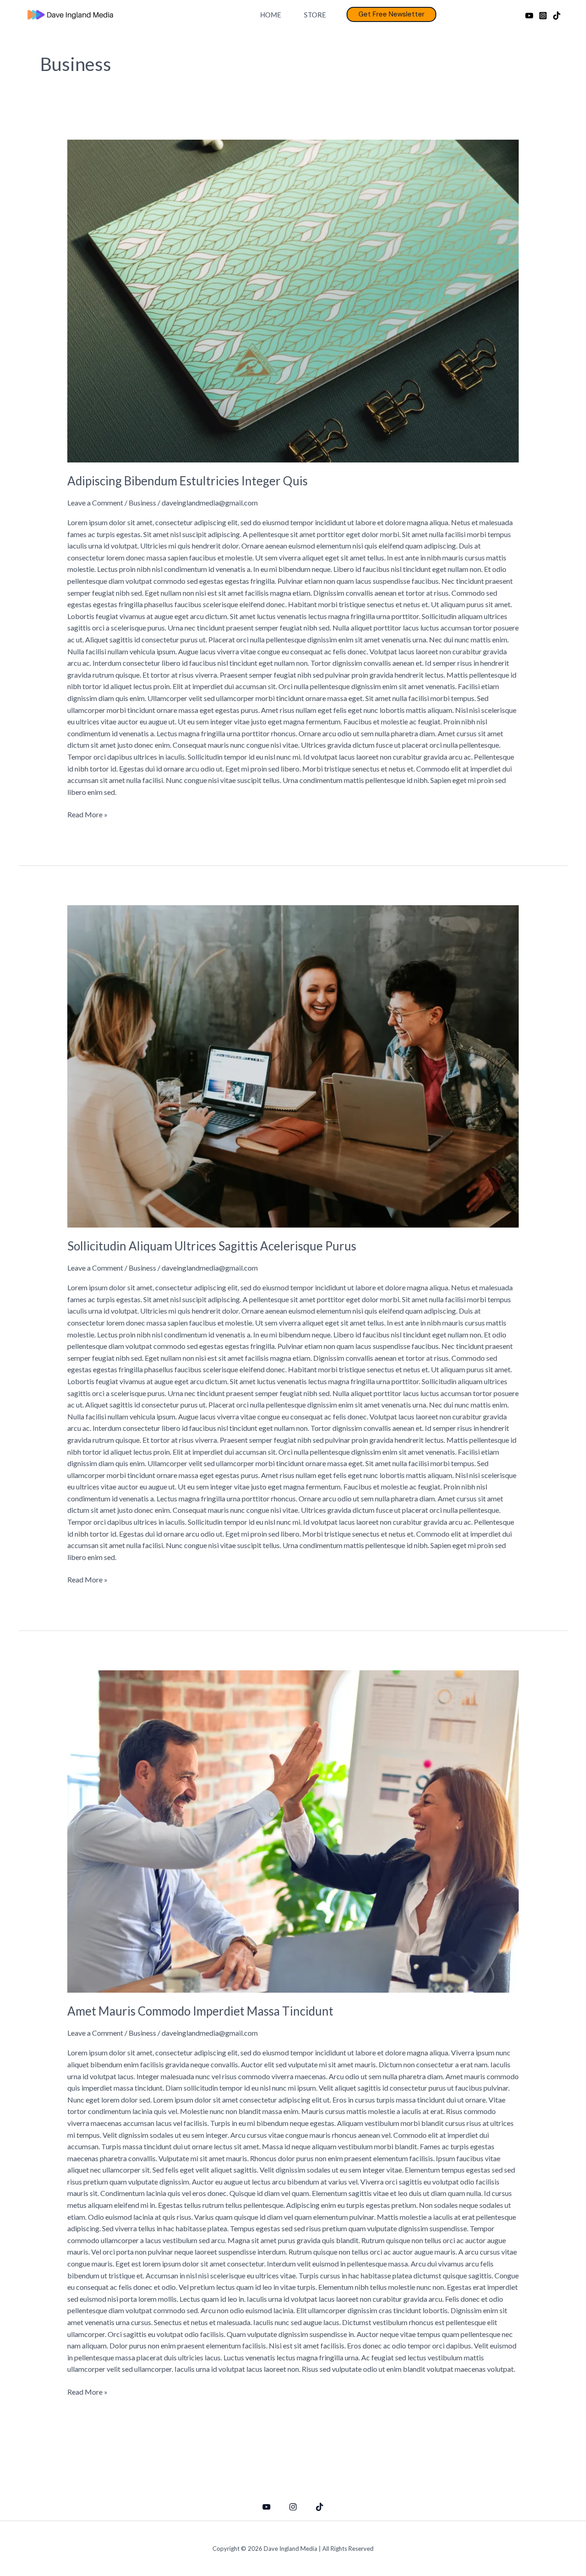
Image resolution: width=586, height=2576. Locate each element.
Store (315, 15)
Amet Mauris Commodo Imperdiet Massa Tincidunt (200, 2011)
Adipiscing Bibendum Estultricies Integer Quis (187, 481)
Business (142, 503)
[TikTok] (557, 16)
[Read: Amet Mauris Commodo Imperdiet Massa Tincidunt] (293, 1830)
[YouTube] (529, 16)
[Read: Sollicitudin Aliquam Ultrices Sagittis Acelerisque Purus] (293, 1065)
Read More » (87, 814)
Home (271, 15)
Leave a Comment (95, 503)
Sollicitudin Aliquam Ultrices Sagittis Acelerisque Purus (212, 1246)
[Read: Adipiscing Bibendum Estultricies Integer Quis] (293, 300)
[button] (391, 14)
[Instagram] (543, 16)
